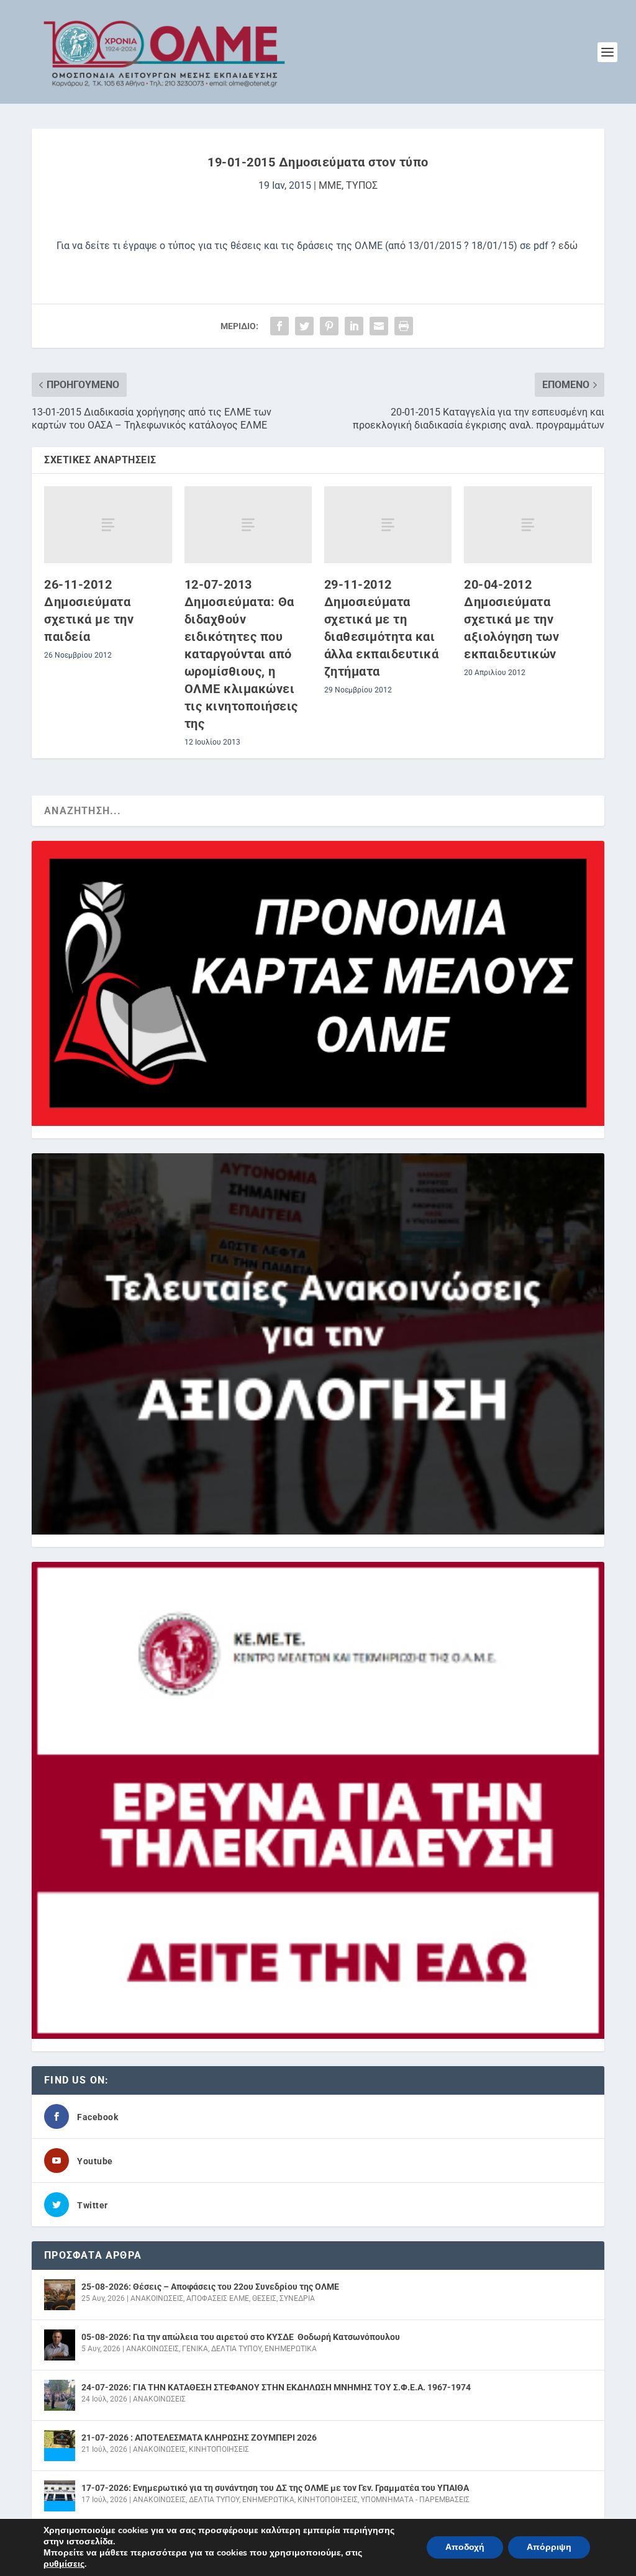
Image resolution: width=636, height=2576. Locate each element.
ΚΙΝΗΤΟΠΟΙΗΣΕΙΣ (219, 2449)
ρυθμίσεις (64, 2564)
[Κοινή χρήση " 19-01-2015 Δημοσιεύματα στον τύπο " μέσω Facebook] (279, 326)
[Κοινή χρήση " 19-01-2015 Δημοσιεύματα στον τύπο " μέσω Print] (404, 326)
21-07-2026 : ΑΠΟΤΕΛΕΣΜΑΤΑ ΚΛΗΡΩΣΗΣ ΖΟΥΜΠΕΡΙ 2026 (199, 2438)
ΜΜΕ (330, 185)
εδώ (567, 246)
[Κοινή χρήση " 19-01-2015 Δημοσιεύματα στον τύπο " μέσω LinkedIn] (354, 326)
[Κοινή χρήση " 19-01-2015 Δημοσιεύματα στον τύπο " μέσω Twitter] (304, 326)
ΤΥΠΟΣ (362, 185)
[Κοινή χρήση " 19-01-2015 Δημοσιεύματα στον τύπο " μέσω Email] (379, 326)
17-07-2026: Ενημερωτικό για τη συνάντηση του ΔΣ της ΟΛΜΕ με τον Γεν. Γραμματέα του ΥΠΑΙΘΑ (275, 2488)
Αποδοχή (465, 2547)
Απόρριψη (549, 2547)
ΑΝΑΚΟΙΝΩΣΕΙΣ (157, 2298)
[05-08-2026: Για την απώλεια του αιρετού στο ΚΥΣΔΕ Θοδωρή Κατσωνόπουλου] (60, 2345)
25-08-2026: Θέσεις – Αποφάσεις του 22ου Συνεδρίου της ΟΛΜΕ (210, 2287)
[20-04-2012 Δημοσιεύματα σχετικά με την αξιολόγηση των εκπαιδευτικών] (528, 524)
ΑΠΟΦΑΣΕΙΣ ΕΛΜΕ (218, 2298)
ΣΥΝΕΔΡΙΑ (297, 2298)
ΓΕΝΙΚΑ (195, 2349)
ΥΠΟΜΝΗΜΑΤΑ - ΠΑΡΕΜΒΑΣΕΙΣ (415, 2500)
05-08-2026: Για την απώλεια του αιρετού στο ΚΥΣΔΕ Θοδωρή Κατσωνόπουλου (241, 2337)
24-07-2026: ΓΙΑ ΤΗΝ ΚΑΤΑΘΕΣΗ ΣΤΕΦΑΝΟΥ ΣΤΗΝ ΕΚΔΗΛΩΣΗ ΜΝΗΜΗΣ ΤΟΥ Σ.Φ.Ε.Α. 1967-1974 (276, 2387)
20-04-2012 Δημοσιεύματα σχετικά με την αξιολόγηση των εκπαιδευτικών (511, 619)
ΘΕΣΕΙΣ (264, 2298)
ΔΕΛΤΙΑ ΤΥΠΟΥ (236, 2349)
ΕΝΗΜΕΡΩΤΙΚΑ (291, 2349)
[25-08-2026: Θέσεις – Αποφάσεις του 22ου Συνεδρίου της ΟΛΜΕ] (60, 2295)
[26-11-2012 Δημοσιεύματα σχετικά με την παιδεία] (108, 524)
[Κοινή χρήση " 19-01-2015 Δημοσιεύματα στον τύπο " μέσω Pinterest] (329, 326)
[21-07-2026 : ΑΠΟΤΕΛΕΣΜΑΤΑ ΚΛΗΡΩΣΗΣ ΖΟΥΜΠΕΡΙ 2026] (60, 2446)
